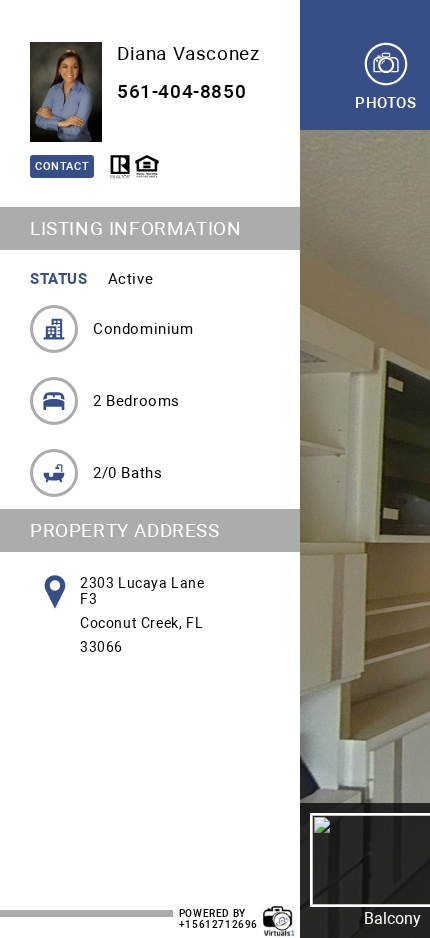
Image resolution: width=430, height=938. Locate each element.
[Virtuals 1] (279, 911)
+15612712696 (218, 924)
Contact (62, 166)
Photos (386, 103)
